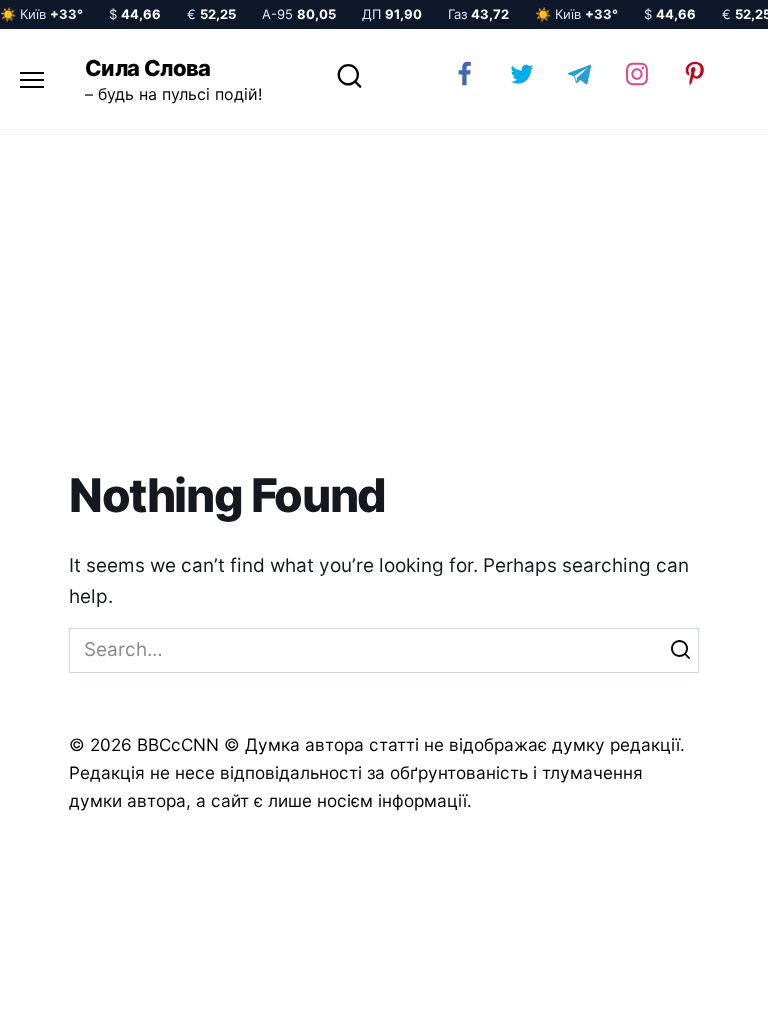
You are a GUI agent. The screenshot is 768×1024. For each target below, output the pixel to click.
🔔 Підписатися (530, 990)
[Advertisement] (384, 300)
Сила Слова (148, 68)
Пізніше (697, 991)
